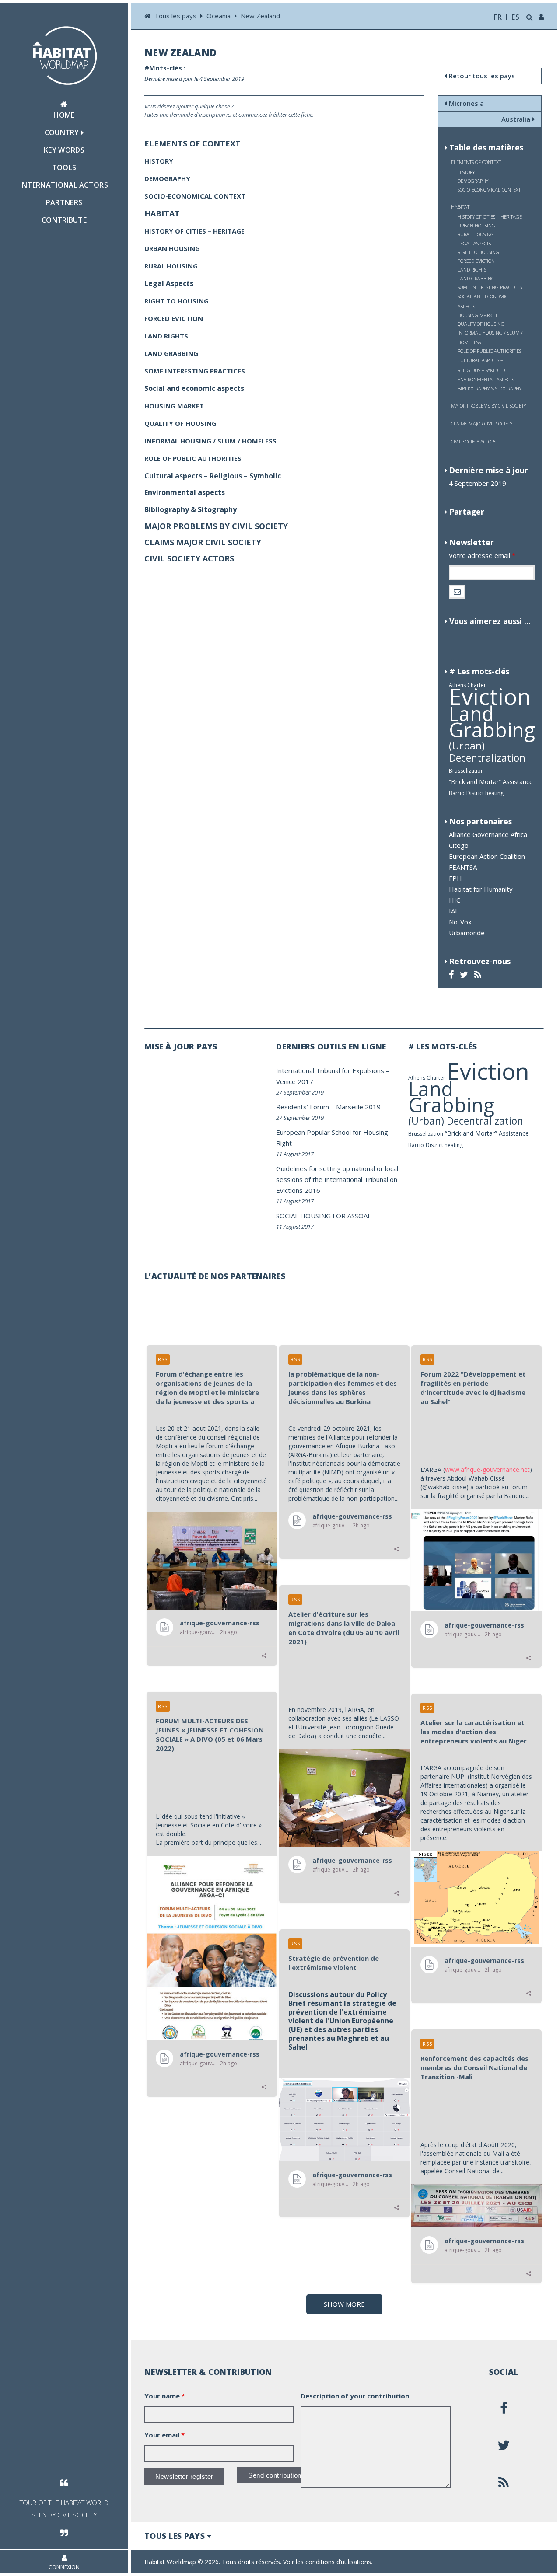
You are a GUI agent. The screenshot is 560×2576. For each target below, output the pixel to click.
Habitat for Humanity (481, 889)
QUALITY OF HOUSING (481, 324)
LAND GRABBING (476, 278)
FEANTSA (463, 867)
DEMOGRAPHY (473, 181)
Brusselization (466, 771)
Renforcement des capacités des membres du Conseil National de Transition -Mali (474, 2067)
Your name (165, 2396)
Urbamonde (467, 933)
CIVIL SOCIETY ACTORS (474, 441)
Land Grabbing (492, 722)
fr (498, 17)
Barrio (457, 793)
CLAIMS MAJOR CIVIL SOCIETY (482, 424)
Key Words (64, 150)
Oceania (219, 16)
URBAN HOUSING (476, 225)
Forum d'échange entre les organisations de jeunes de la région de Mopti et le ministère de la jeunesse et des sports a (207, 1388)
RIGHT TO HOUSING (478, 252)
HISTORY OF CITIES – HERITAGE (490, 217)
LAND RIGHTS (472, 270)
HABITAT (460, 207)
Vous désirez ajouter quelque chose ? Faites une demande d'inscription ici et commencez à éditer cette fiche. (229, 110)
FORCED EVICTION (476, 261)
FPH (455, 878)
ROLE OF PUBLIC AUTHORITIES (490, 351)
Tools (64, 167)
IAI (453, 911)
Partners (64, 202)
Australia (516, 119)
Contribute (64, 220)
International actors (64, 185)
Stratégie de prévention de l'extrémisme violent (334, 1963)
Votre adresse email (482, 555)
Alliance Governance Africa (488, 834)
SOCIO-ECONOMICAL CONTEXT (489, 190)
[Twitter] (465, 974)
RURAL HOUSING (476, 234)
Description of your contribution (355, 2396)
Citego (459, 845)
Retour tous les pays (482, 76)
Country (63, 132)
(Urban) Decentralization (487, 752)
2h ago (229, 1632)
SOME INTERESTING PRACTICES (490, 287)
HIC (455, 900)
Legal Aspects (474, 243)
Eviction (490, 696)
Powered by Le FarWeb (511, 2562)
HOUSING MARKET (478, 315)
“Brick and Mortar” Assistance (491, 782)
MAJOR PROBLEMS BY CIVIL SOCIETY (488, 406)
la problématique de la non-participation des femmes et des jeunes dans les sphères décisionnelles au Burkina (343, 1388)
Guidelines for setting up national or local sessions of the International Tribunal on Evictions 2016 (337, 1179)
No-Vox (460, 922)
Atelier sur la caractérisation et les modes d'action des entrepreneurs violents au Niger (474, 1732)
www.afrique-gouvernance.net (487, 1469)
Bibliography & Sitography (490, 389)
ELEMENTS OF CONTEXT (476, 162)
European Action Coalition (487, 856)
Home (64, 115)
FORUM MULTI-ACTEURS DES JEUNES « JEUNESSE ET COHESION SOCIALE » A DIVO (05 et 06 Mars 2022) (210, 1734)
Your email (164, 2435)
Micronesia (466, 103)
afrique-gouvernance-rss (220, 1623)
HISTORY (466, 172)
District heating (485, 793)
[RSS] (479, 974)
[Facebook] (452, 974)
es (515, 17)
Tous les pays (176, 16)
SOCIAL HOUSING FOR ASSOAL (324, 1216)
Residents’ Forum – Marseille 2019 (328, 1107)
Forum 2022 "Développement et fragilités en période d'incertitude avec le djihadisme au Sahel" (473, 1388)
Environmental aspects (486, 379)
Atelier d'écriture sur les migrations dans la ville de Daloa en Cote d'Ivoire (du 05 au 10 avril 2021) (344, 1628)
